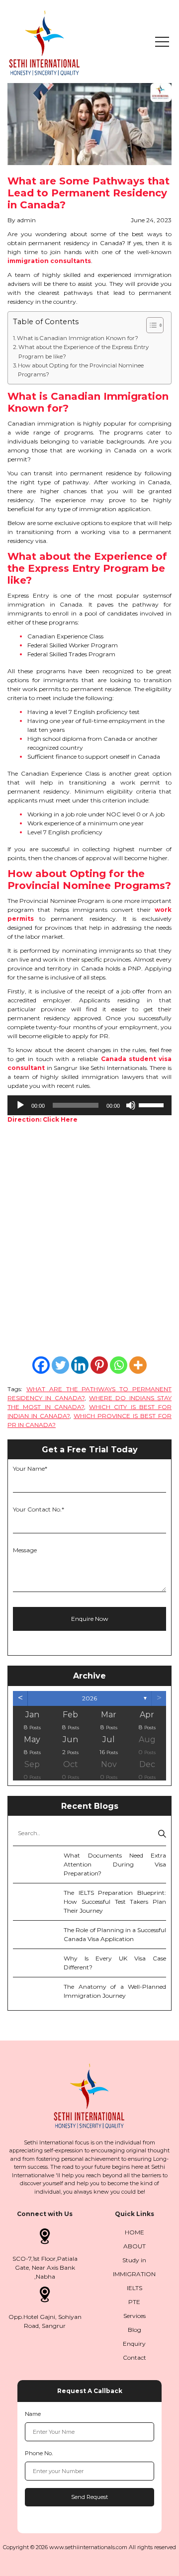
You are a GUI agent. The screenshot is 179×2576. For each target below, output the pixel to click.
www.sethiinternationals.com (88, 2547)
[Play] (20, 1105)
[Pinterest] (99, 1365)
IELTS (134, 2288)
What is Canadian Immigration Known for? (78, 338)
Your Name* (30, 1468)
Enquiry (134, 2344)
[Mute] (131, 1105)
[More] (138, 1365)
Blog (134, 2330)
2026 (89, 1698)
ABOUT (134, 2246)
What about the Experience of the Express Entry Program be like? (84, 352)
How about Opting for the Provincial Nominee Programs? (81, 370)
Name (33, 2414)
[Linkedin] (80, 1365)
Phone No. (39, 2453)
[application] (89, 1105)
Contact (134, 2357)
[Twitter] (60, 1365)
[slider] (153, 1104)
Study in (134, 2260)
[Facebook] (41, 1365)
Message (25, 1550)
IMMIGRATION (134, 2274)
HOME (134, 2232)
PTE (134, 2302)
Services (134, 2316)
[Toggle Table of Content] (150, 325)
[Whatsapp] (119, 1365)
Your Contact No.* (39, 1509)
